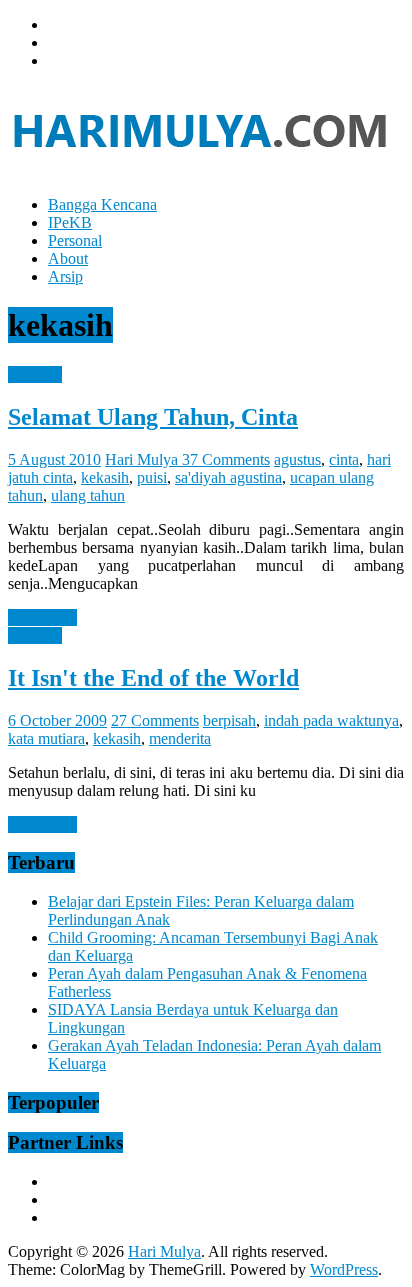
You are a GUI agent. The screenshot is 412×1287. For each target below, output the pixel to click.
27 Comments (155, 720)
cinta (344, 459)
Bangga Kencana (102, 204)
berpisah (229, 720)
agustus (297, 459)
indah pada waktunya (331, 720)
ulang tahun (88, 495)
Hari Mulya (143, 459)
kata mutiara (46, 738)
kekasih (105, 477)
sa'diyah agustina (228, 477)
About (68, 258)
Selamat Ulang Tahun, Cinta (153, 417)
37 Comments (226, 459)
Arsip (65, 276)
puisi (152, 477)
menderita (180, 738)
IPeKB (70, 222)
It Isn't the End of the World (153, 678)
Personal (75, 240)
